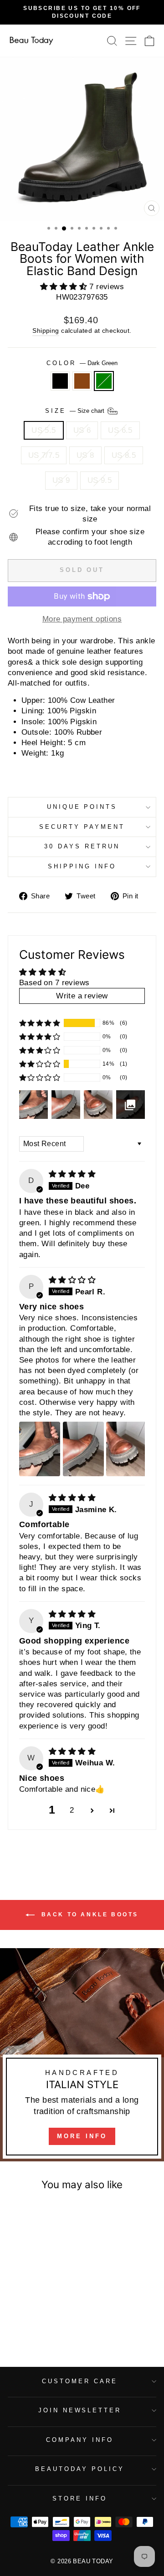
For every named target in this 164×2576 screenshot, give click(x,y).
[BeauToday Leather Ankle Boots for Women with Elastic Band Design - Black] (25, 2324)
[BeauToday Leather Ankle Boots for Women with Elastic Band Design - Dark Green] (46, 2324)
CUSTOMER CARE (80, 2381)
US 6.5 (120, 430)
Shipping (46, 331)
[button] (65, 287)
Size (76, 410)
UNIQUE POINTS (82, 807)
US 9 (61, 480)
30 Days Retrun (82, 846)
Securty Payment (82, 827)
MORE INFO (82, 2136)
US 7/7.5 (44, 455)
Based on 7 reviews (54, 983)
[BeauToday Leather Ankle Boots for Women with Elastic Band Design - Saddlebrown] (36, 2324)
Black (60, 381)
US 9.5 (100, 480)
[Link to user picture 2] (83, 1449)
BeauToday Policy (80, 2469)
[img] (72, 1174)
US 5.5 (44, 430)
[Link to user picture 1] (40, 1449)
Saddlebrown (82, 381)
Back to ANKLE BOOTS (88, 1914)
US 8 (85, 455)
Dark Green (104, 381)
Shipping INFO (82, 866)
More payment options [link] (82, 619)
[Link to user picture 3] (127, 1449)
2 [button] (72, 1810)
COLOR (82, 363)
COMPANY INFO (80, 2440)
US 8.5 (124, 455)
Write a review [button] (82, 996)
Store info (80, 2498)
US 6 (82, 430)
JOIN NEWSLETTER (80, 2410)
